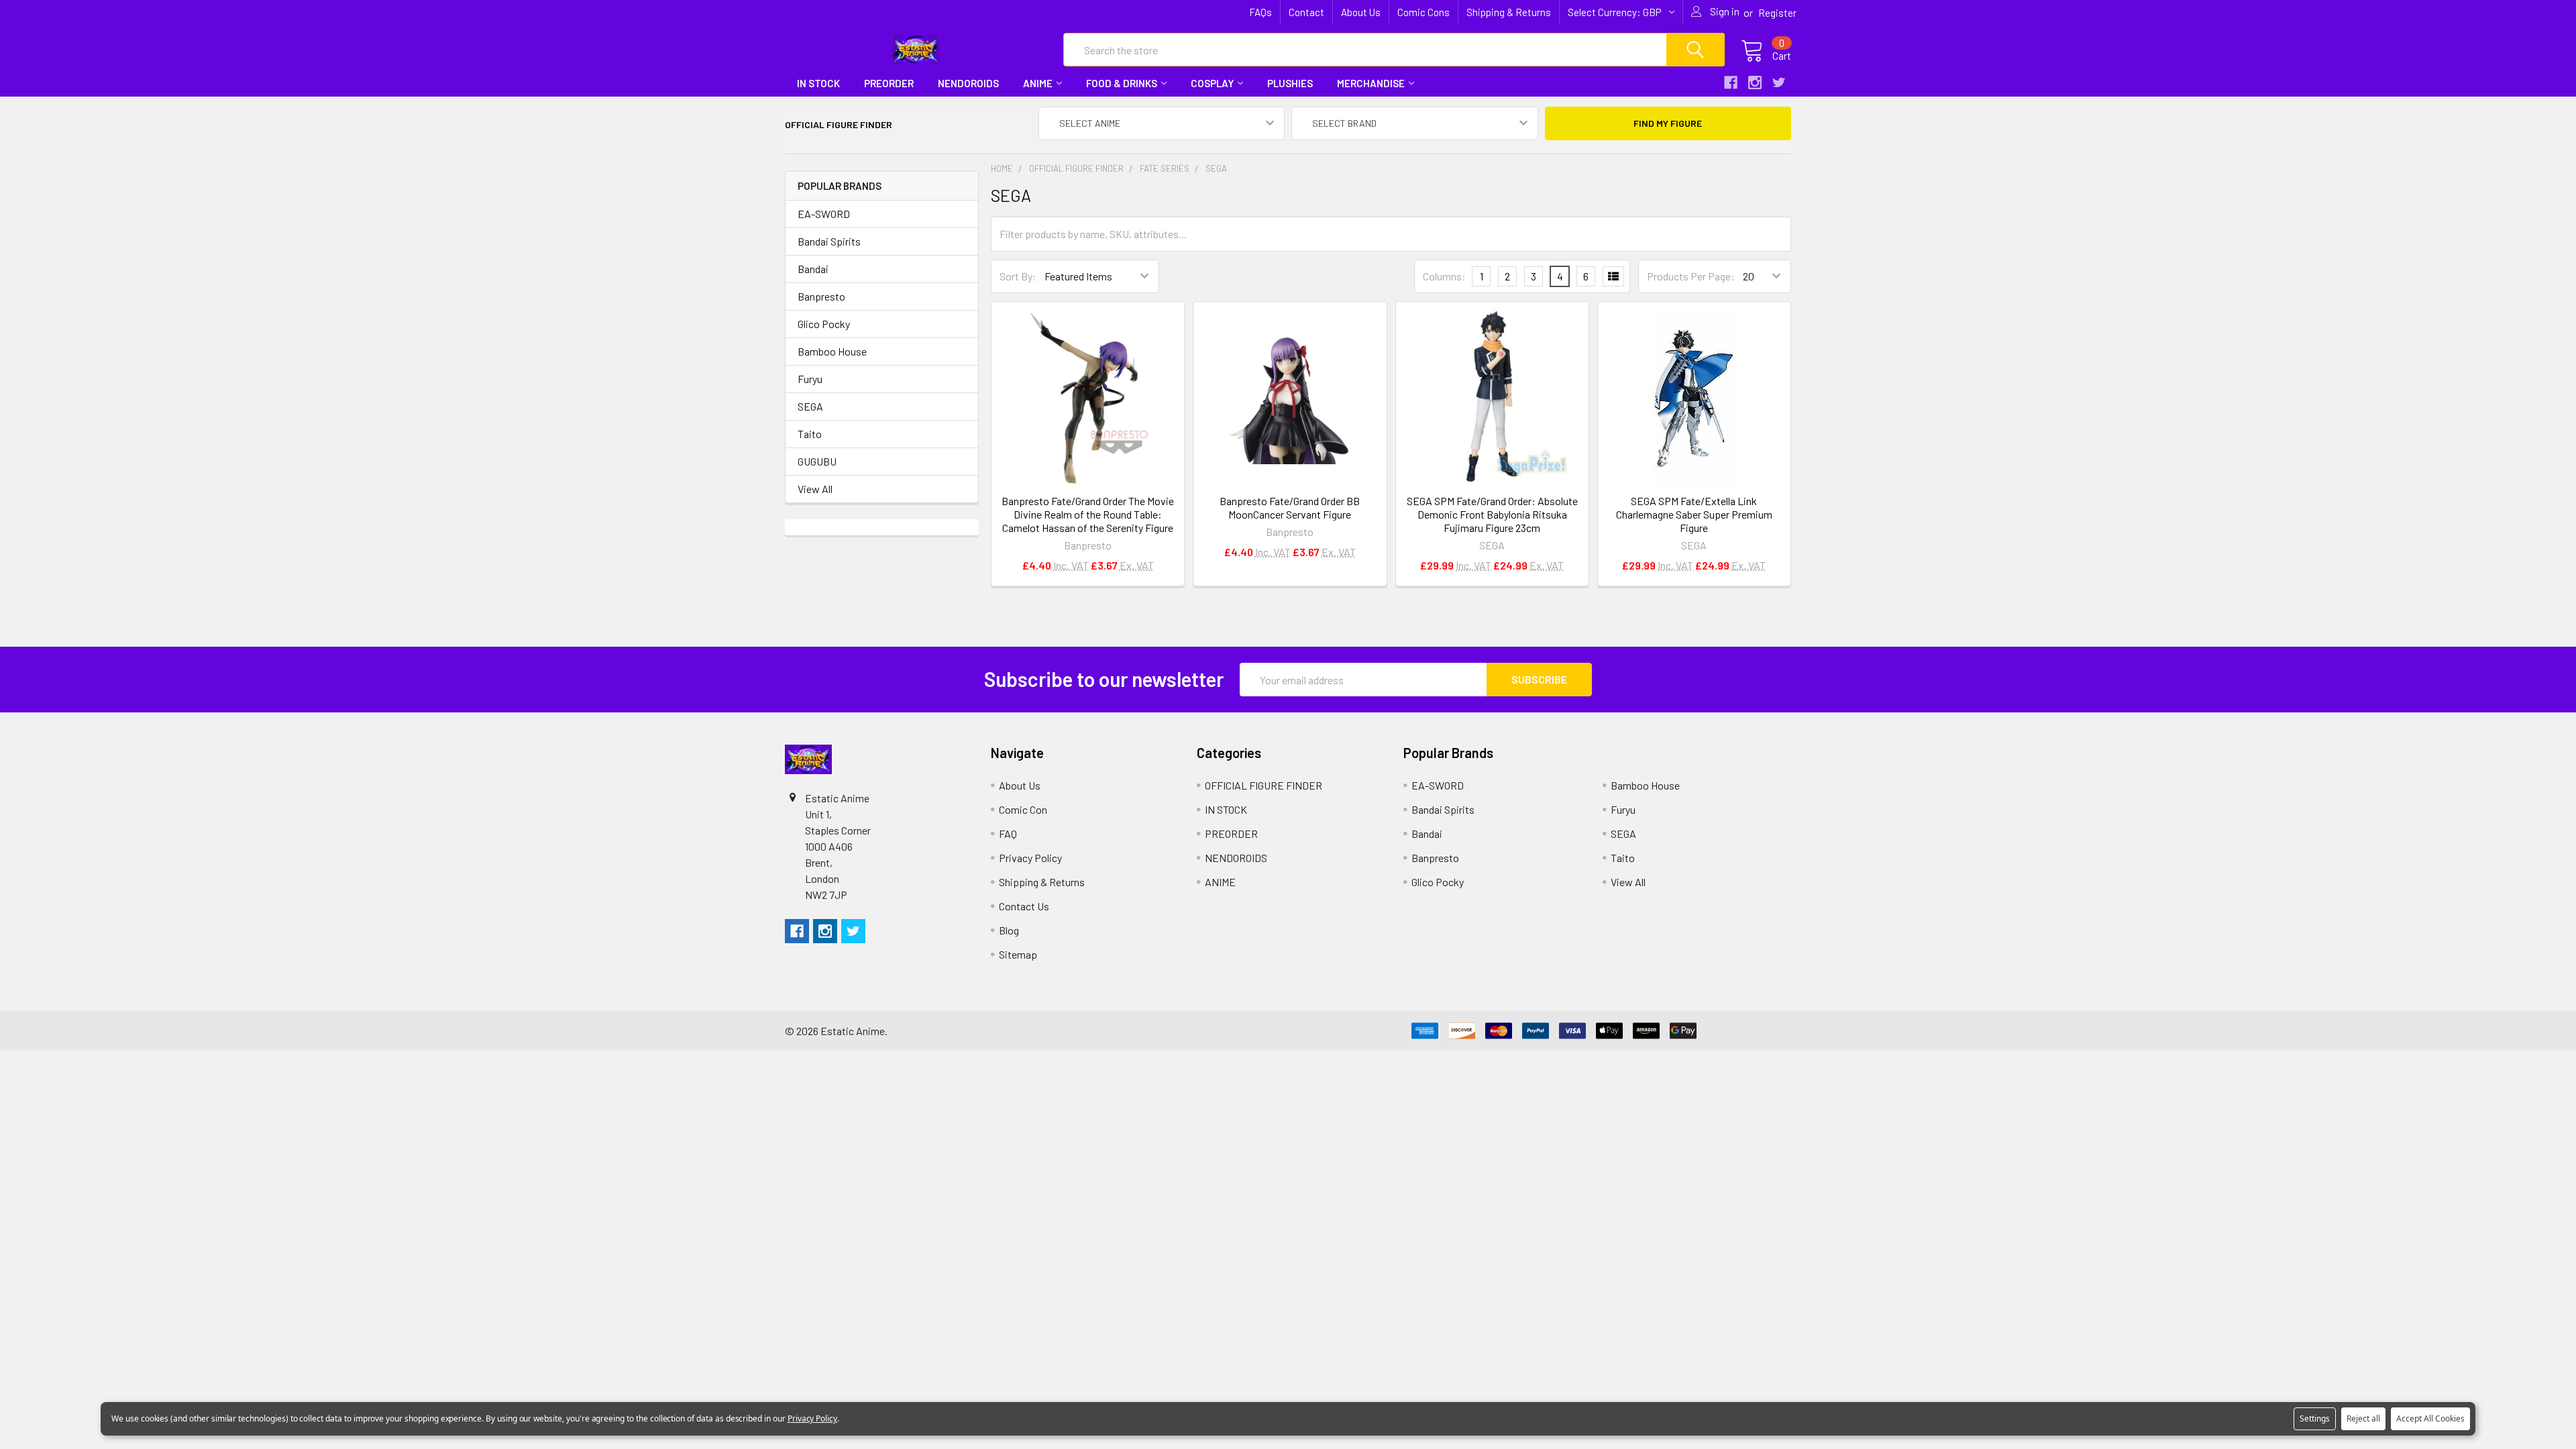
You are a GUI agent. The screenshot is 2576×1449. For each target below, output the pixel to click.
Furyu (810, 379)
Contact (1306, 12)
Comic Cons (1424, 12)
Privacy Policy (1030, 858)
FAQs (1260, 12)
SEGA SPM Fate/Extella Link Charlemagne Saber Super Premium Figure (1694, 514)
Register (1777, 13)
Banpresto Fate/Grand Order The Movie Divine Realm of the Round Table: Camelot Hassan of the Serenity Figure (1088, 514)
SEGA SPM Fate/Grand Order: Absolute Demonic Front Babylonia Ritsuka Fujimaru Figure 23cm (1492, 514)
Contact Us (1024, 906)
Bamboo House (832, 351)
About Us (1361, 12)
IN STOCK (818, 83)
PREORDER (889, 83)
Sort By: (1018, 276)
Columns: (1444, 276)
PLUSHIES (1290, 83)
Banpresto (821, 296)
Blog (1009, 930)
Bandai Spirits (829, 241)
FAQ (1008, 834)
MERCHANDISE (1371, 83)
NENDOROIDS (968, 83)
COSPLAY (1212, 83)
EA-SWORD (824, 214)
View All (815, 489)
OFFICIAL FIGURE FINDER (1264, 785)
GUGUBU (817, 461)
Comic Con (1023, 809)
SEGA (810, 406)
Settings (2315, 1418)
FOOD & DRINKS (1122, 83)
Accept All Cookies (2430, 1418)
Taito (810, 434)
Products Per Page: (1691, 276)
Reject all (2363, 1418)
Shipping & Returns (1509, 12)
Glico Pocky (824, 324)
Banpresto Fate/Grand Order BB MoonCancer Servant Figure (1290, 507)
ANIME (1038, 83)
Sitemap (1018, 954)
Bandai (813, 269)
